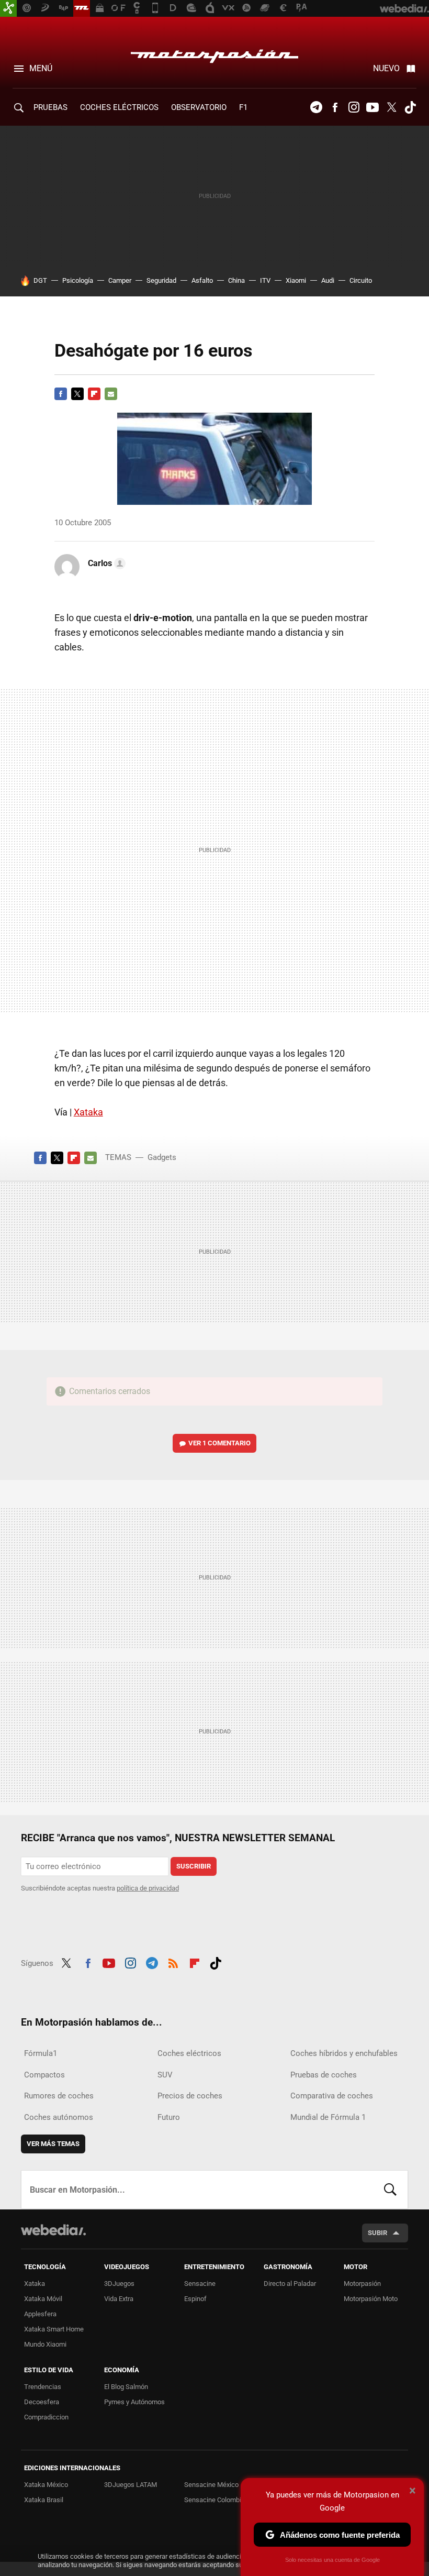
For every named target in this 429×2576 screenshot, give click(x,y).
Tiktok (410, 107)
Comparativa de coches (332, 2096)
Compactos (44, 2075)
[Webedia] (53, 2230)
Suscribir (194, 1866)
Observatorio (199, 107)
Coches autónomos (59, 2117)
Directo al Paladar (290, 2284)
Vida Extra (119, 2299)
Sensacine (200, 2284)
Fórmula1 (41, 2053)
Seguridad (161, 280)
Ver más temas (53, 2144)
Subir (377, 2233)
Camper (120, 280)
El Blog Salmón (126, 2387)
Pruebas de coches (324, 2075)
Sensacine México (211, 2485)
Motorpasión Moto (371, 2299)
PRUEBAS (50, 107)
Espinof (195, 2299)
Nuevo (386, 68)
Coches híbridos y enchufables (344, 2053)
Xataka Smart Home (54, 2329)
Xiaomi (296, 280)
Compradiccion (46, 2417)
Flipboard (94, 394)
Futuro (169, 2117)
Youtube (372, 107)
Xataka (88, 1112)
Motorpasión (214, 53)
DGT (40, 280)
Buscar (390, 2190)
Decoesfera (42, 2402)
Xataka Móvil (43, 2299)
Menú (41, 68)
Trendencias (43, 2387)
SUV (165, 2075)
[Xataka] (8, 8)
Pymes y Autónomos (134, 2402)
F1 (243, 107)
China (236, 280)
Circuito (361, 280)
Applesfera (40, 2314)
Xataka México (46, 2485)
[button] (105, 563)
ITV (265, 280)
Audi (328, 280)
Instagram (354, 107)
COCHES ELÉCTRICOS (119, 107)
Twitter (391, 107)
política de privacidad (148, 1888)
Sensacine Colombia (214, 2500)
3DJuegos (119, 2284)
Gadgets (162, 1157)
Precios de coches (190, 2096)
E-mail (111, 394)
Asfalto (202, 280)
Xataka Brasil (44, 2500)
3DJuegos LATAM (131, 2485)
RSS (173, 1962)
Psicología (78, 280)
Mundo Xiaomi (45, 2344)
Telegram (316, 107)
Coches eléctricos (189, 2053)
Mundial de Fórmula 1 (328, 2117)
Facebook (335, 107)
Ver (219, 1443)
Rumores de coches (59, 2096)
